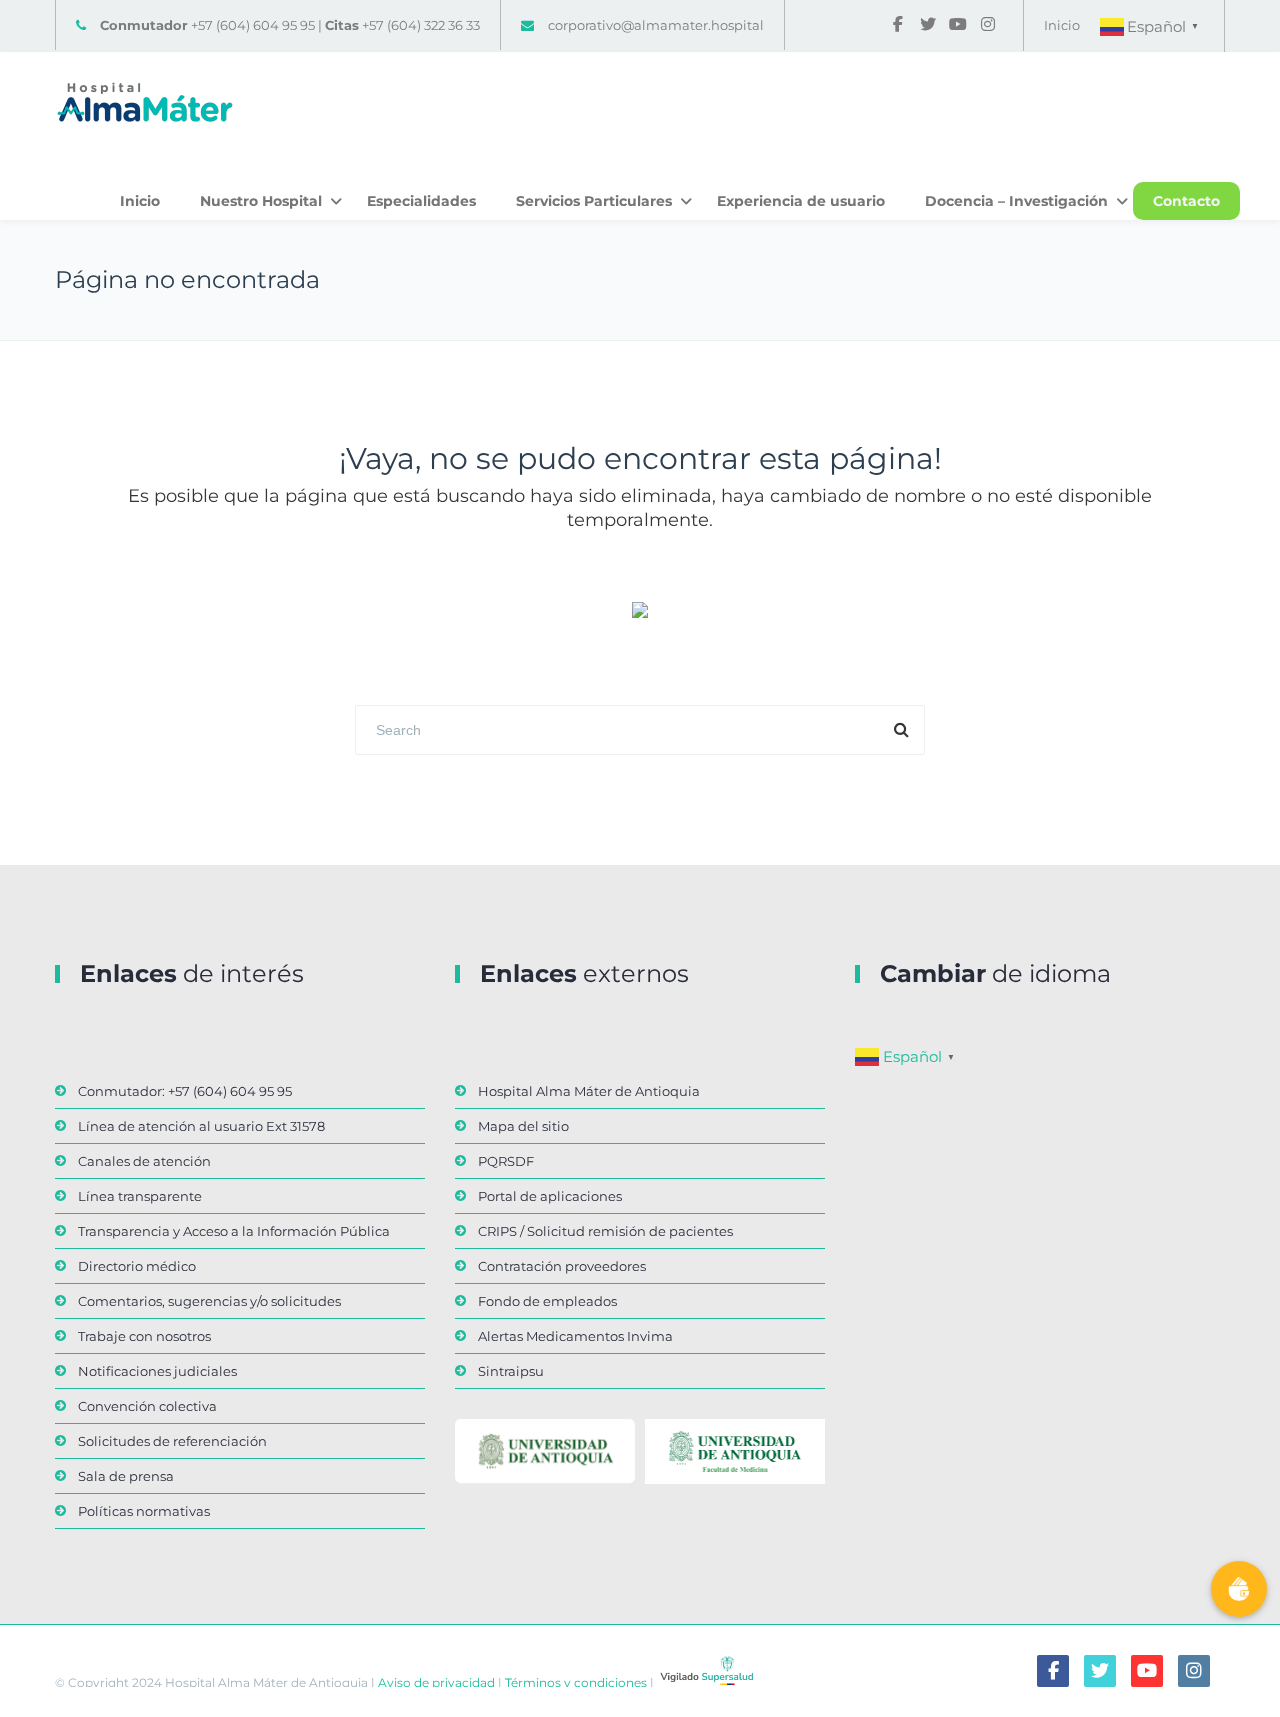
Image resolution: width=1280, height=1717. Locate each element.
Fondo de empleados (547, 1301)
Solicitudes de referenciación (172, 1441)
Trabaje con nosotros (144, 1336)
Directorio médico (137, 1266)
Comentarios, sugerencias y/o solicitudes (209, 1301)
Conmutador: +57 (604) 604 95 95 (185, 1091)
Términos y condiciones (574, 1682)
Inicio (1062, 25)
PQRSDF (506, 1161)
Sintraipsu (511, 1371)
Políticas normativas (144, 1511)
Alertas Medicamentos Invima (575, 1336)
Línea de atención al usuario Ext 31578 (201, 1126)
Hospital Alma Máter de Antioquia (589, 1091)
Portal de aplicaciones (550, 1196)
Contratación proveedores (562, 1266)
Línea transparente (140, 1196)
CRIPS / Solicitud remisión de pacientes (605, 1231)
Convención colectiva (147, 1406)
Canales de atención (144, 1161)
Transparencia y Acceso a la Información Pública (234, 1231)
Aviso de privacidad (435, 1682)
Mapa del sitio (523, 1126)
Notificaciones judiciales (157, 1371)
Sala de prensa (126, 1476)
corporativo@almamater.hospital (656, 25)
